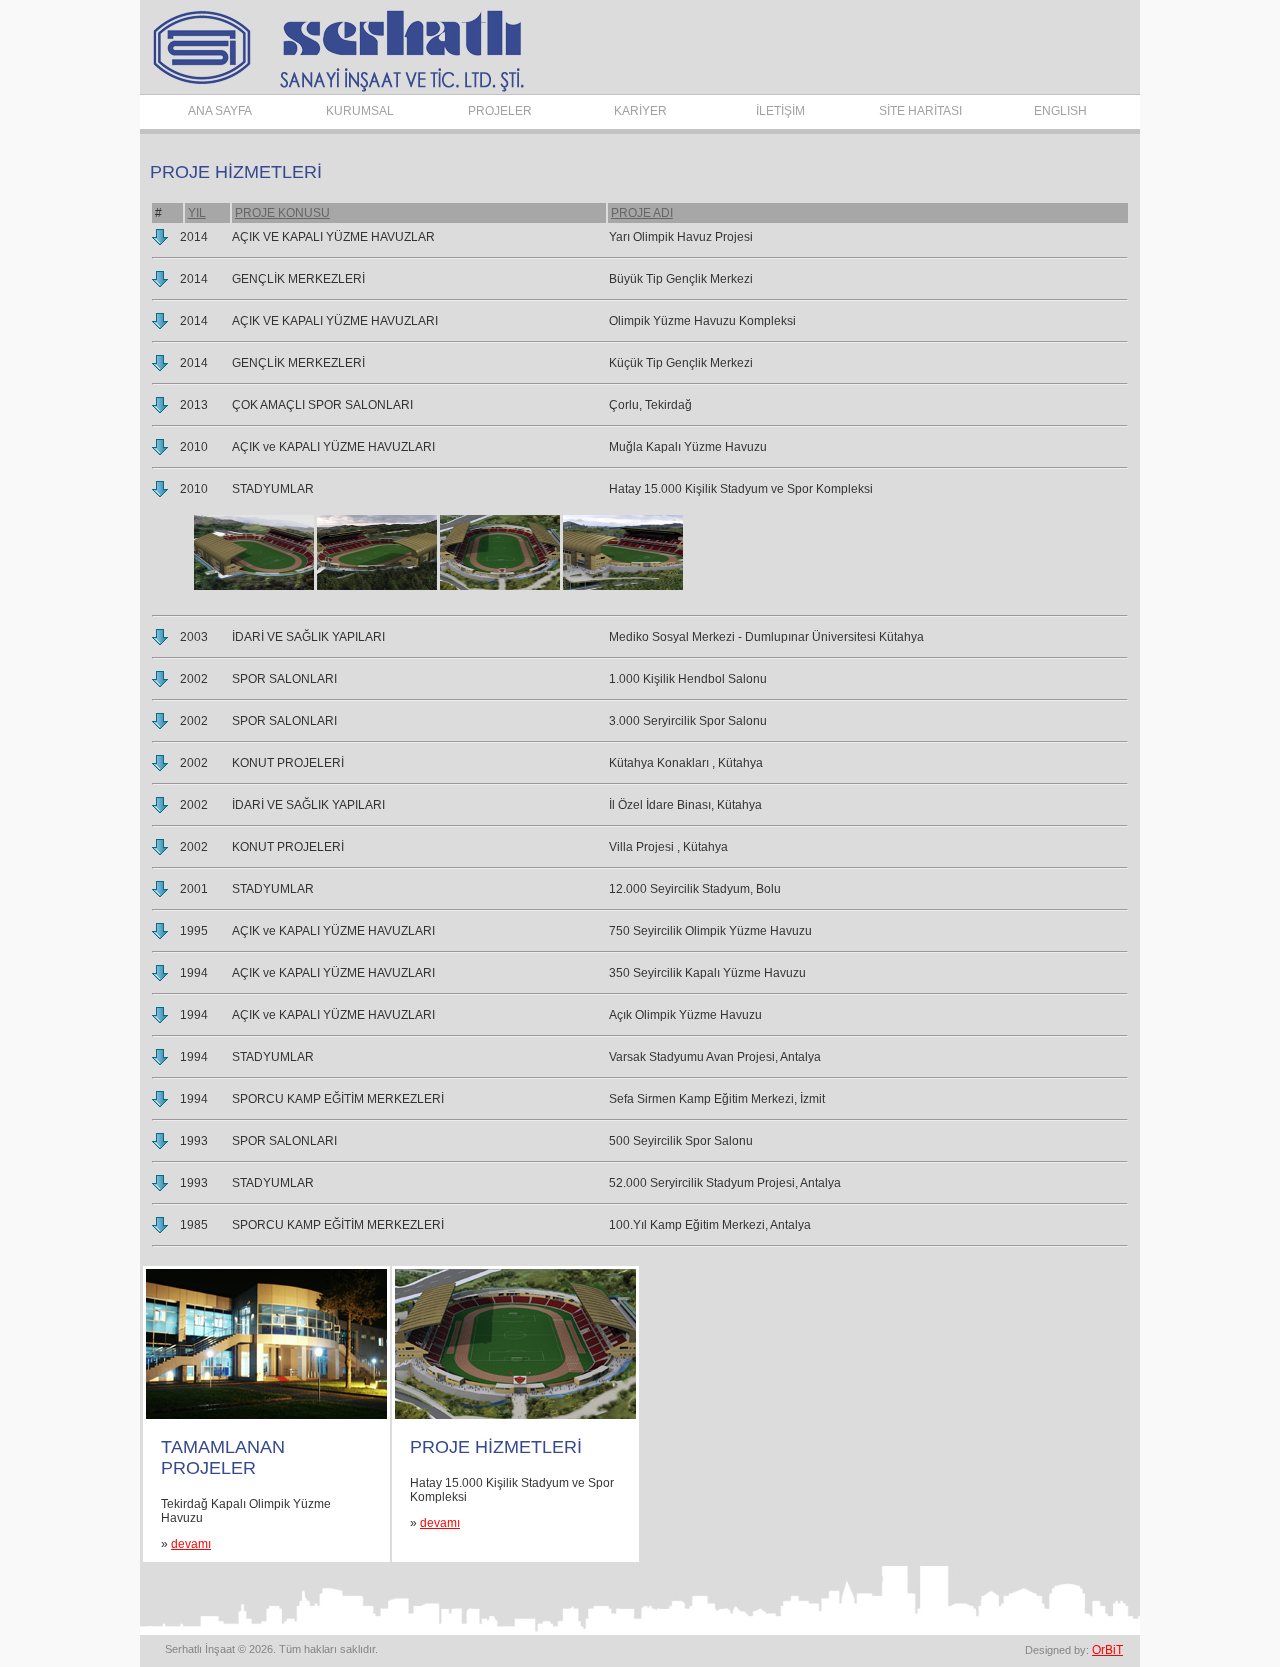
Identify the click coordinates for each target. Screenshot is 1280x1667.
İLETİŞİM (780, 111)
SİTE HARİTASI (920, 111)
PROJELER (500, 111)
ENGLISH (1060, 111)
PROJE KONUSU (282, 213)
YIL (197, 213)
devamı (191, 1544)
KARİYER (640, 111)
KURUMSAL (360, 111)
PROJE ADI (642, 213)
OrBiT (1107, 1650)
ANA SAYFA (220, 111)
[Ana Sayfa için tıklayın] (334, 90)
